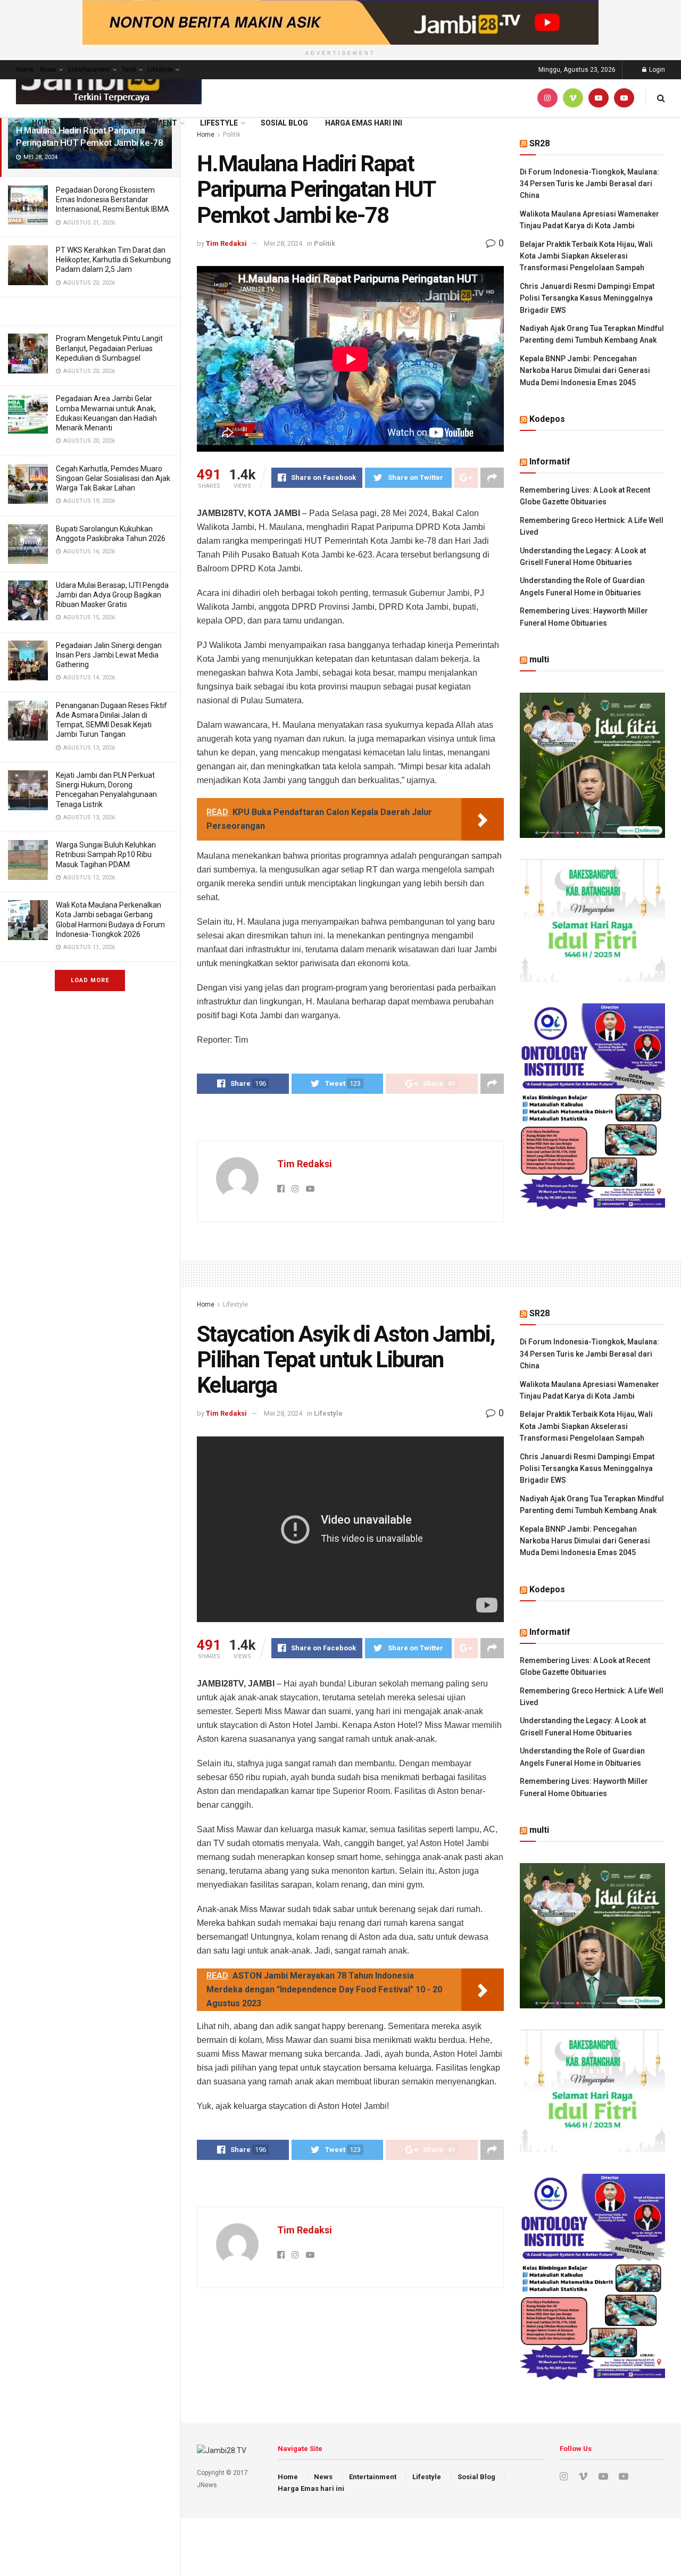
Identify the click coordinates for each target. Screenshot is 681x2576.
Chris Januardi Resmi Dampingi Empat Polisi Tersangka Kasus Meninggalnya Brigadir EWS (587, 298)
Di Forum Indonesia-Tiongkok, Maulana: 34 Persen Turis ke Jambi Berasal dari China (589, 184)
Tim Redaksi (226, 243)
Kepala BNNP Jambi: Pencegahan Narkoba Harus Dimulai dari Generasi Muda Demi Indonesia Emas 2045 (585, 371)
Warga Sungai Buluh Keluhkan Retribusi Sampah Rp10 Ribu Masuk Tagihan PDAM (106, 854)
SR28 (539, 143)
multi (539, 659)
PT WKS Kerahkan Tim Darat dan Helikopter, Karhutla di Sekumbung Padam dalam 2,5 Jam (113, 260)
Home (25, 70)
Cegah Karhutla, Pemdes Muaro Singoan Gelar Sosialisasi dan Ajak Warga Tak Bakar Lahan (113, 478)
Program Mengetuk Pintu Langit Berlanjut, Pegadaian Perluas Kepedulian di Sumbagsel (109, 348)
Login (656, 70)
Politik (325, 243)
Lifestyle (160, 70)
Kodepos (547, 419)
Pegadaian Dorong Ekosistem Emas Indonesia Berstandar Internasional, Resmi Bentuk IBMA (113, 200)
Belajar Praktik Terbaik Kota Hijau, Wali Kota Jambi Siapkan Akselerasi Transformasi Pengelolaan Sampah (586, 256)
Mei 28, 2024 (283, 243)
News (48, 70)
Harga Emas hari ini (364, 123)
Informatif (550, 462)
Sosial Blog (284, 123)
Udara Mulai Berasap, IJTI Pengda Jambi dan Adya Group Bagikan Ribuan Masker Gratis (112, 595)
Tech (129, 70)
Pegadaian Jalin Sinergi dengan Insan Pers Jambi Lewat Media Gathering (109, 655)
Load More (90, 980)
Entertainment (89, 70)
